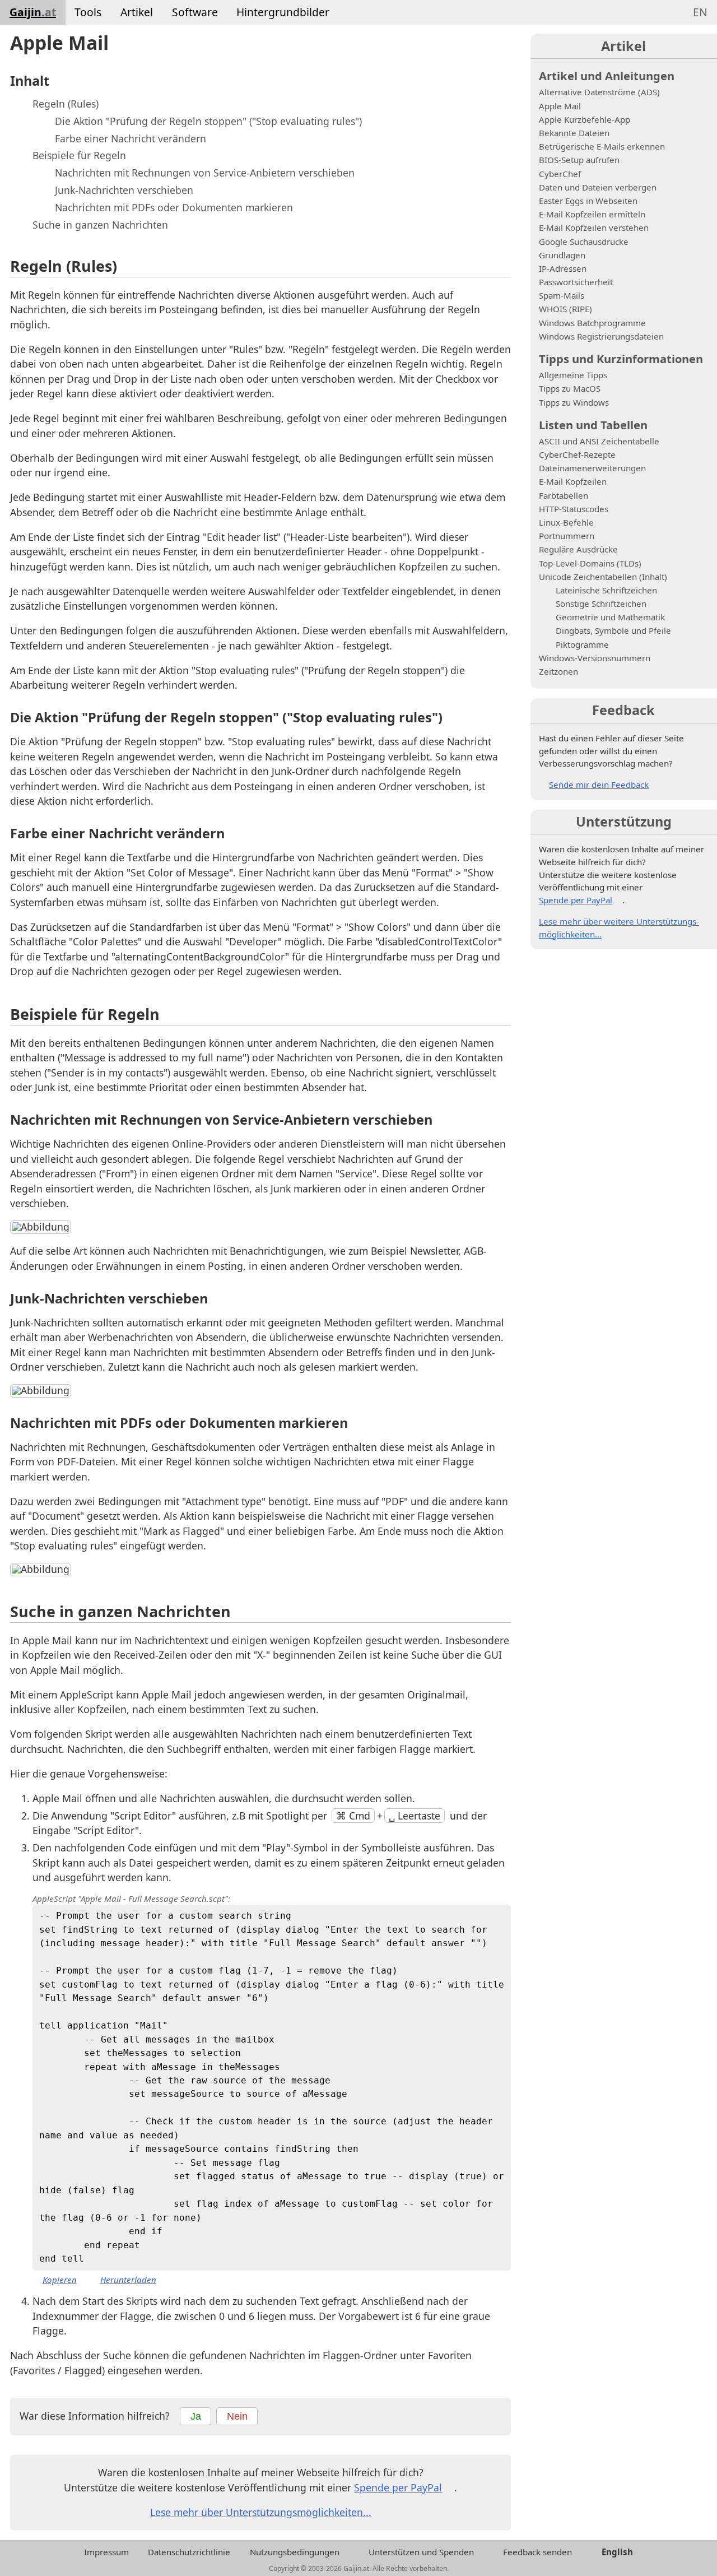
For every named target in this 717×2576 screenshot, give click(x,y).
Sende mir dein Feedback (599, 785)
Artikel (137, 12)
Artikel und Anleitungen (607, 76)
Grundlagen (562, 255)
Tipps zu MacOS (570, 388)
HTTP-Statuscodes (574, 509)
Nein (237, 2416)
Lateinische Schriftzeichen (606, 590)
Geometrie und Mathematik (610, 617)
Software (195, 12)
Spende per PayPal (398, 2487)
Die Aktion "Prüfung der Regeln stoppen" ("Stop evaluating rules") (208, 121)
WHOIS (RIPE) (565, 309)
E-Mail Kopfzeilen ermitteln (592, 214)
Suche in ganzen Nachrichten (100, 225)
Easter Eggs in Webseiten (588, 201)
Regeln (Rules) (66, 104)
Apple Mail (560, 106)
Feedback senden (537, 2552)
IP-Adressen (563, 268)
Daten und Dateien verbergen (598, 187)
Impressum (106, 2552)
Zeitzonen (558, 671)
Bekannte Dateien (574, 133)
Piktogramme (582, 644)
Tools (88, 12)
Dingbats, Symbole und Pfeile (613, 630)
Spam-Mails (562, 295)
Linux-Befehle (566, 522)
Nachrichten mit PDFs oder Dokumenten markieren (174, 207)
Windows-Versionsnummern (595, 658)
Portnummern (567, 536)
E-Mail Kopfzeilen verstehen (594, 228)
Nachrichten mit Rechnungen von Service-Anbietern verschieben (205, 173)
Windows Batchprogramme (592, 323)
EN (700, 12)
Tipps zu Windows (574, 402)
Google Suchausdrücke (584, 242)
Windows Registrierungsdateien (601, 336)
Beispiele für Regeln (79, 155)
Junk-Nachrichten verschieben (124, 190)
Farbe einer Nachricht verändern (131, 138)
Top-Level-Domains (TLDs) (590, 563)
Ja (196, 2416)
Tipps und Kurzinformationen (621, 359)
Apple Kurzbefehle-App (585, 119)
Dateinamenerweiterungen (592, 468)
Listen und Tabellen (593, 425)
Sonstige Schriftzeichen (601, 604)
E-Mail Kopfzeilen (573, 481)
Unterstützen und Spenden (421, 2552)
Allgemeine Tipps (573, 375)
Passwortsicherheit (576, 282)
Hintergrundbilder (283, 12)
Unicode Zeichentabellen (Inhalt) (603, 577)
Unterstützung (624, 821)
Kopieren (60, 2279)
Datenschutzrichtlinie (189, 2552)
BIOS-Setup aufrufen (579, 160)
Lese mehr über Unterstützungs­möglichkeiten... (261, 2512)
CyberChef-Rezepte (577, 454)
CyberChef (560, 174)
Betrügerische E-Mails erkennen (602, 146)
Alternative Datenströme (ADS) (599, 92)
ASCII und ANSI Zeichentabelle (599, 441)
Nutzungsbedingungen (295, 2552)
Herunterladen (128, 2280)
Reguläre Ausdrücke (578, 549)
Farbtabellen (564, 495)
